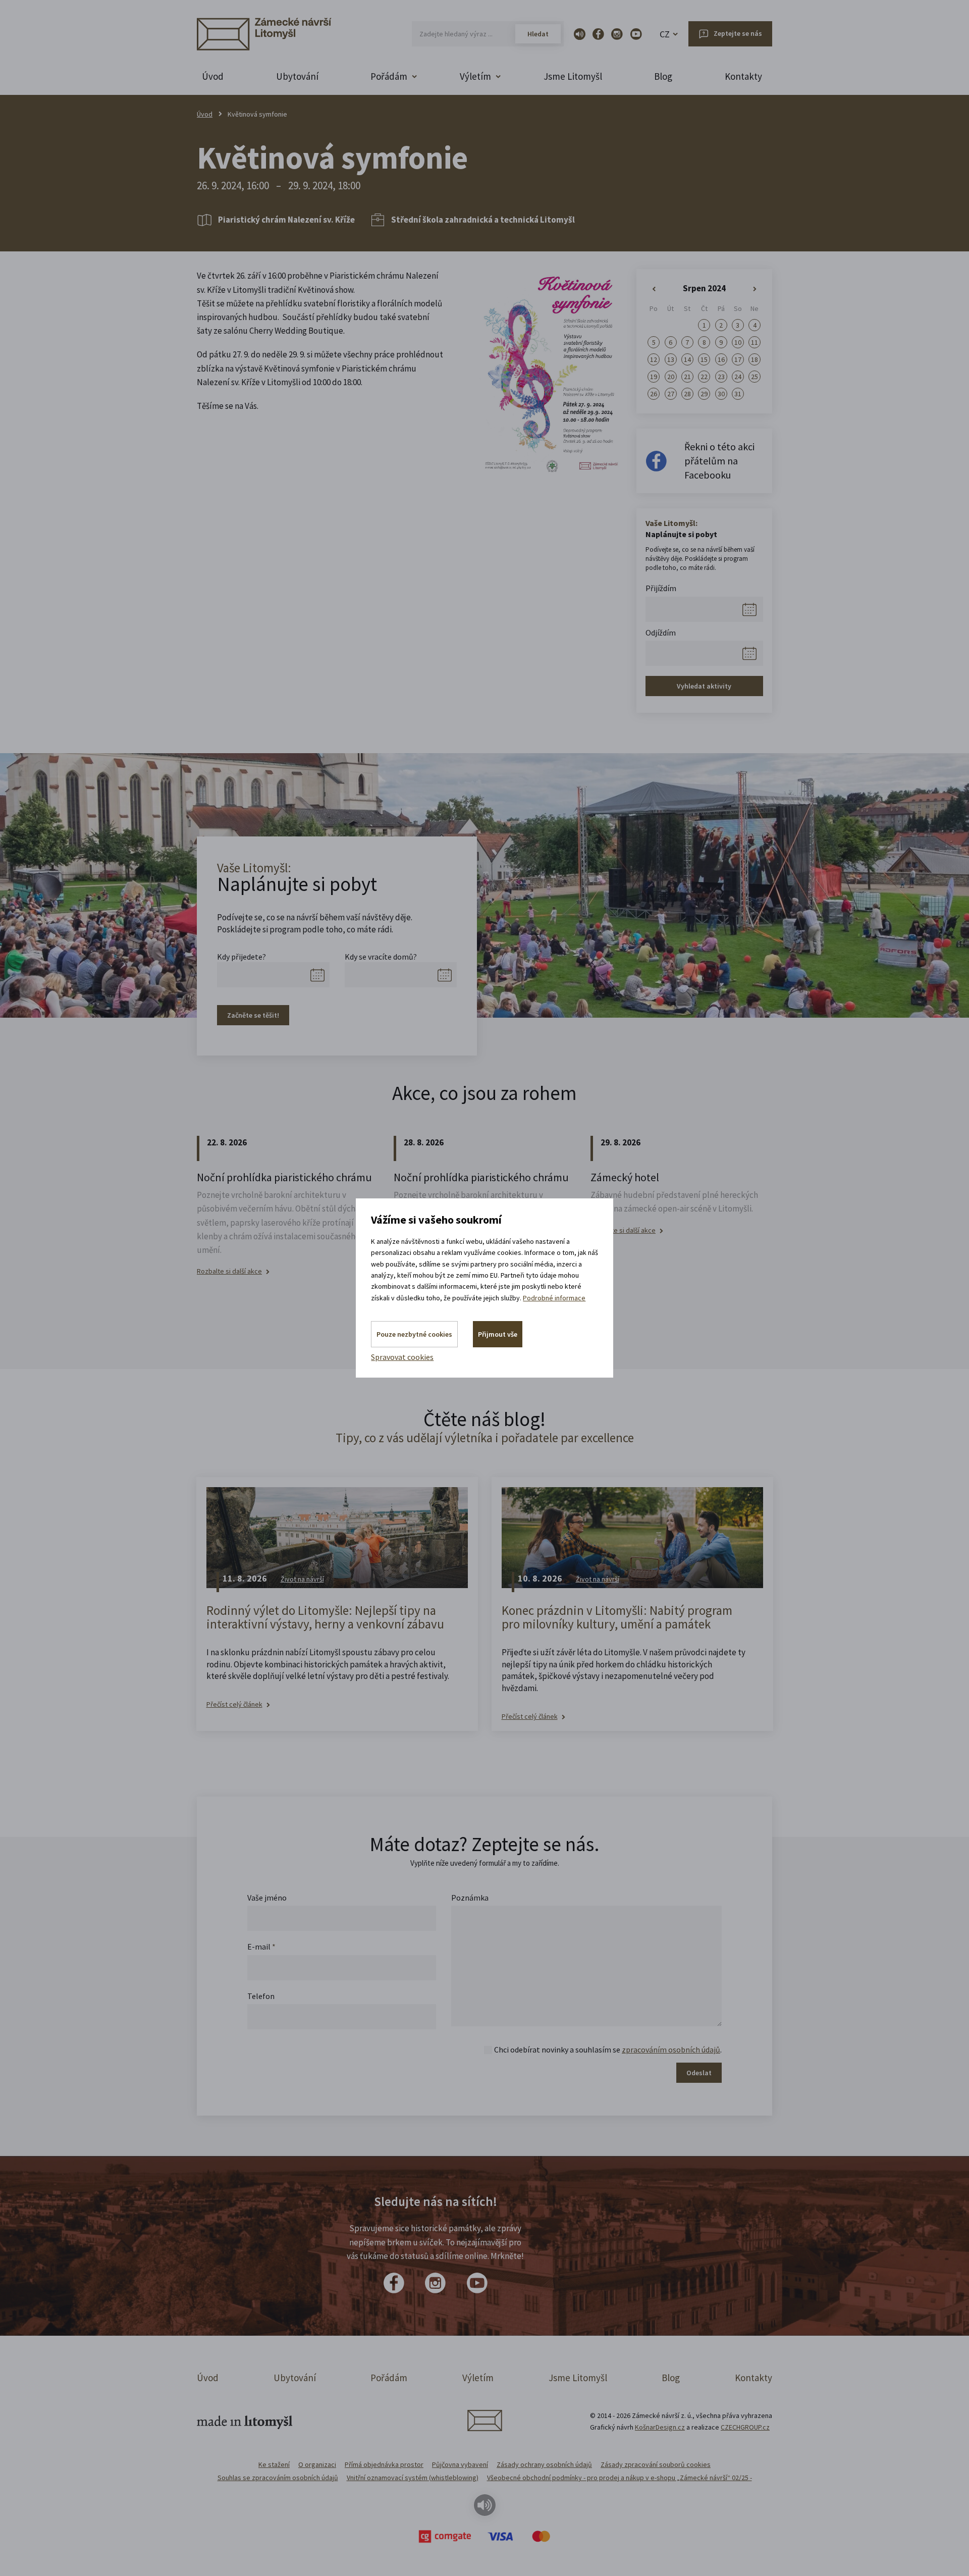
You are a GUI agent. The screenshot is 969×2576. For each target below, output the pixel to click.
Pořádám (389, 2378)
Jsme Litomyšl (573, 76)
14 (687, 359)
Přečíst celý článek (234, 1704)
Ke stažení (274, 2464)
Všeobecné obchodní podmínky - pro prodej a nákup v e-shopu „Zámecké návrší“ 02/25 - (620, 2478)
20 (671, 377)
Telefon (261, 1996)
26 (654, 394)
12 (654, 359)
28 (687, 394)
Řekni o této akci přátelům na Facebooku (719, 461)
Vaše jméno (267, 1898)
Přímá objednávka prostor (384, 2464)
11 (755, 342)
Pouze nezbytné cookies (414, 1334)
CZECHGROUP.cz (745, 2427)
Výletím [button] (475, 76)
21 (687, 377)
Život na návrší (302, 1579)
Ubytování (297, 76)
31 (738, 394)
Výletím (478, 2378)
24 (738, 377)
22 (704, 377)
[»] (755, 289)
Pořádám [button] (389, 76)
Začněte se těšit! (253, 1015)
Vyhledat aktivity (704, 686)
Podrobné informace (554, 1298)
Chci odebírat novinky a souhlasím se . (608, 2049)
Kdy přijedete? (241, 957)
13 (671, 359)
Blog (663, 76)
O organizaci (317, 2464)
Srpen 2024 (704, 288)
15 (704, 359)
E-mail (261, 1947)
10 (738, 342)
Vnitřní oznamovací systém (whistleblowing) (413, 2478)
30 (721, 394)
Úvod (213, 76)
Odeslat (699, 2073)
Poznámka (470, 1898)
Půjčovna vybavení (460, 2464)
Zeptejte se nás (738, 33)
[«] (654, 289)
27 (671, 394)
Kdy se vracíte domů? (381, 957)
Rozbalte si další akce (229, 1271)
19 (654, 377)
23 (721, 377)
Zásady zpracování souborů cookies (656, 2464)
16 (721, 359)
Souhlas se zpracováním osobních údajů (278, 2478)
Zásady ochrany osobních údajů (544, 2464)
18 (755, 359)
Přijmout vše (498, 1334)
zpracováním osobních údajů (671, 2049)
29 (704, 394)
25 (755, 377)
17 (738, 359)
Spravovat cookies (402, 1357)
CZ (665, 34)
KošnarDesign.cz (660, 2427)
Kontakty (743, 76)
